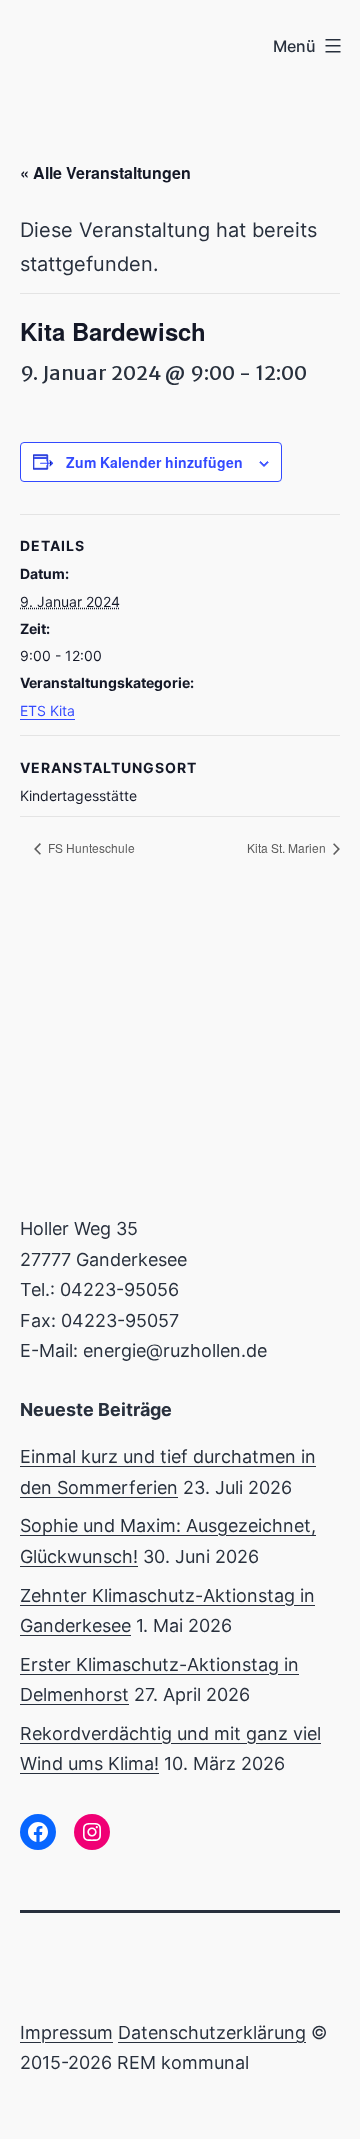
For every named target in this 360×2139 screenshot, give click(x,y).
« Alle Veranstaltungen (105, 172)
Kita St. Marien (288, 847)
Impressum (66, 2032)
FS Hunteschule (90, 847)
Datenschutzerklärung (212, 2032)
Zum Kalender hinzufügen (154, 462)
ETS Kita (47, 710)
